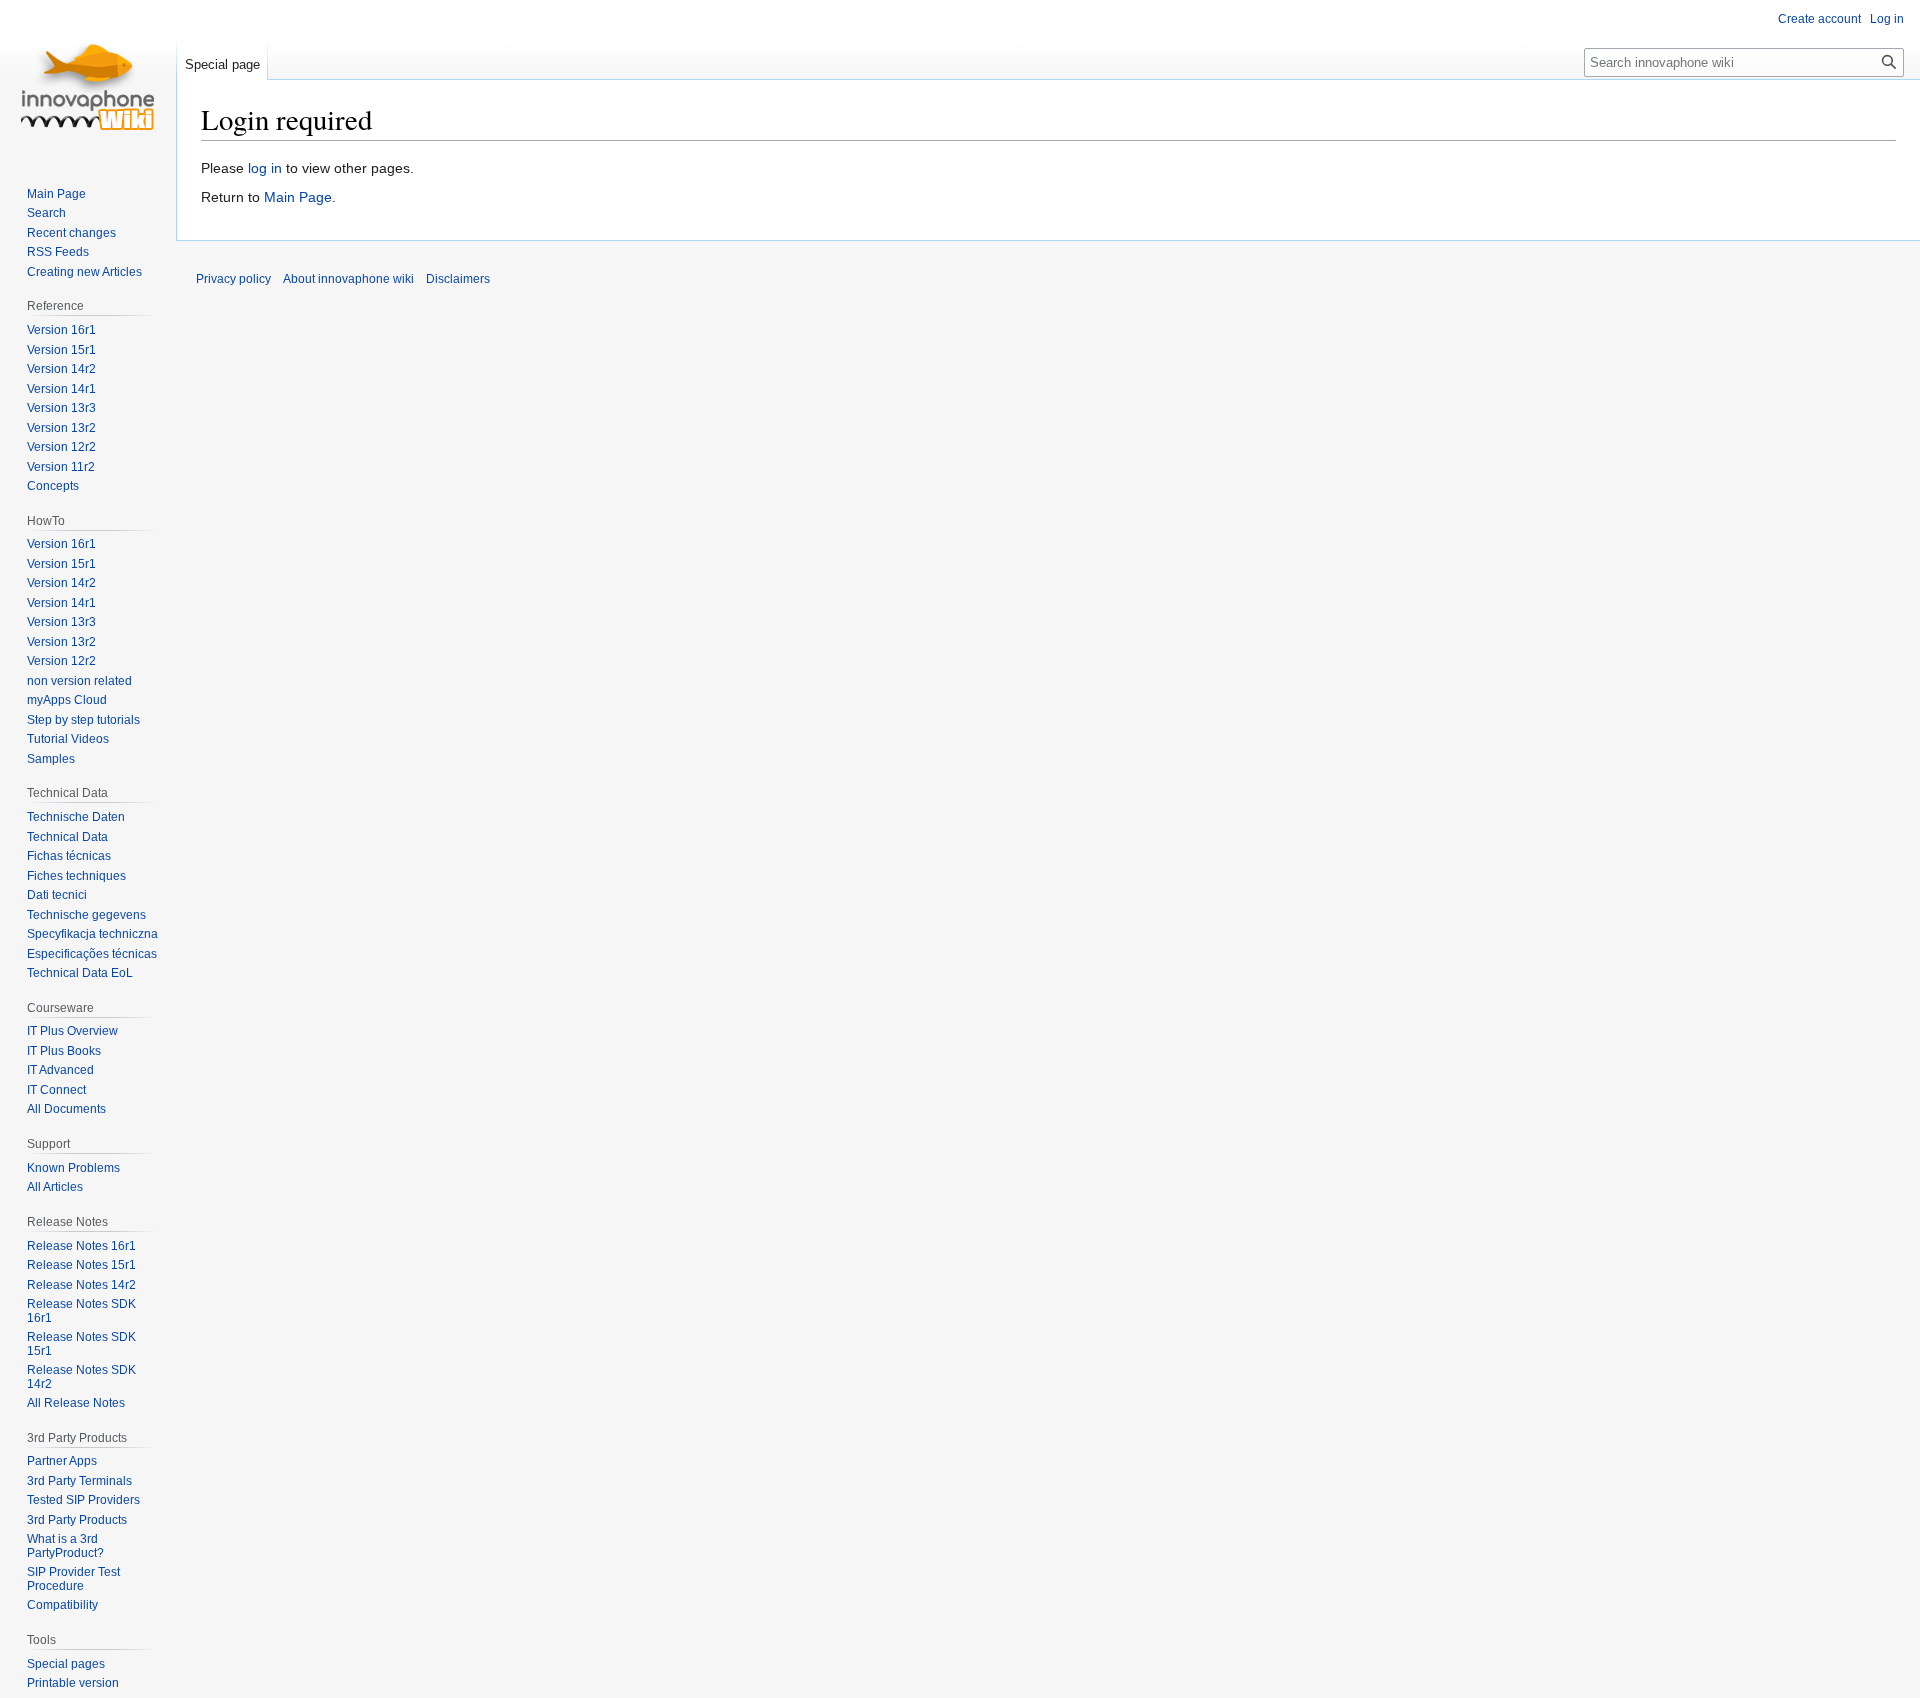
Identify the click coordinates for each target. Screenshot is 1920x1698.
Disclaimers (458, 279)
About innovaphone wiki (348, 279)
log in (265, 168)
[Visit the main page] (88, 80)
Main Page (298, 197)
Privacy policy (233, 279)
